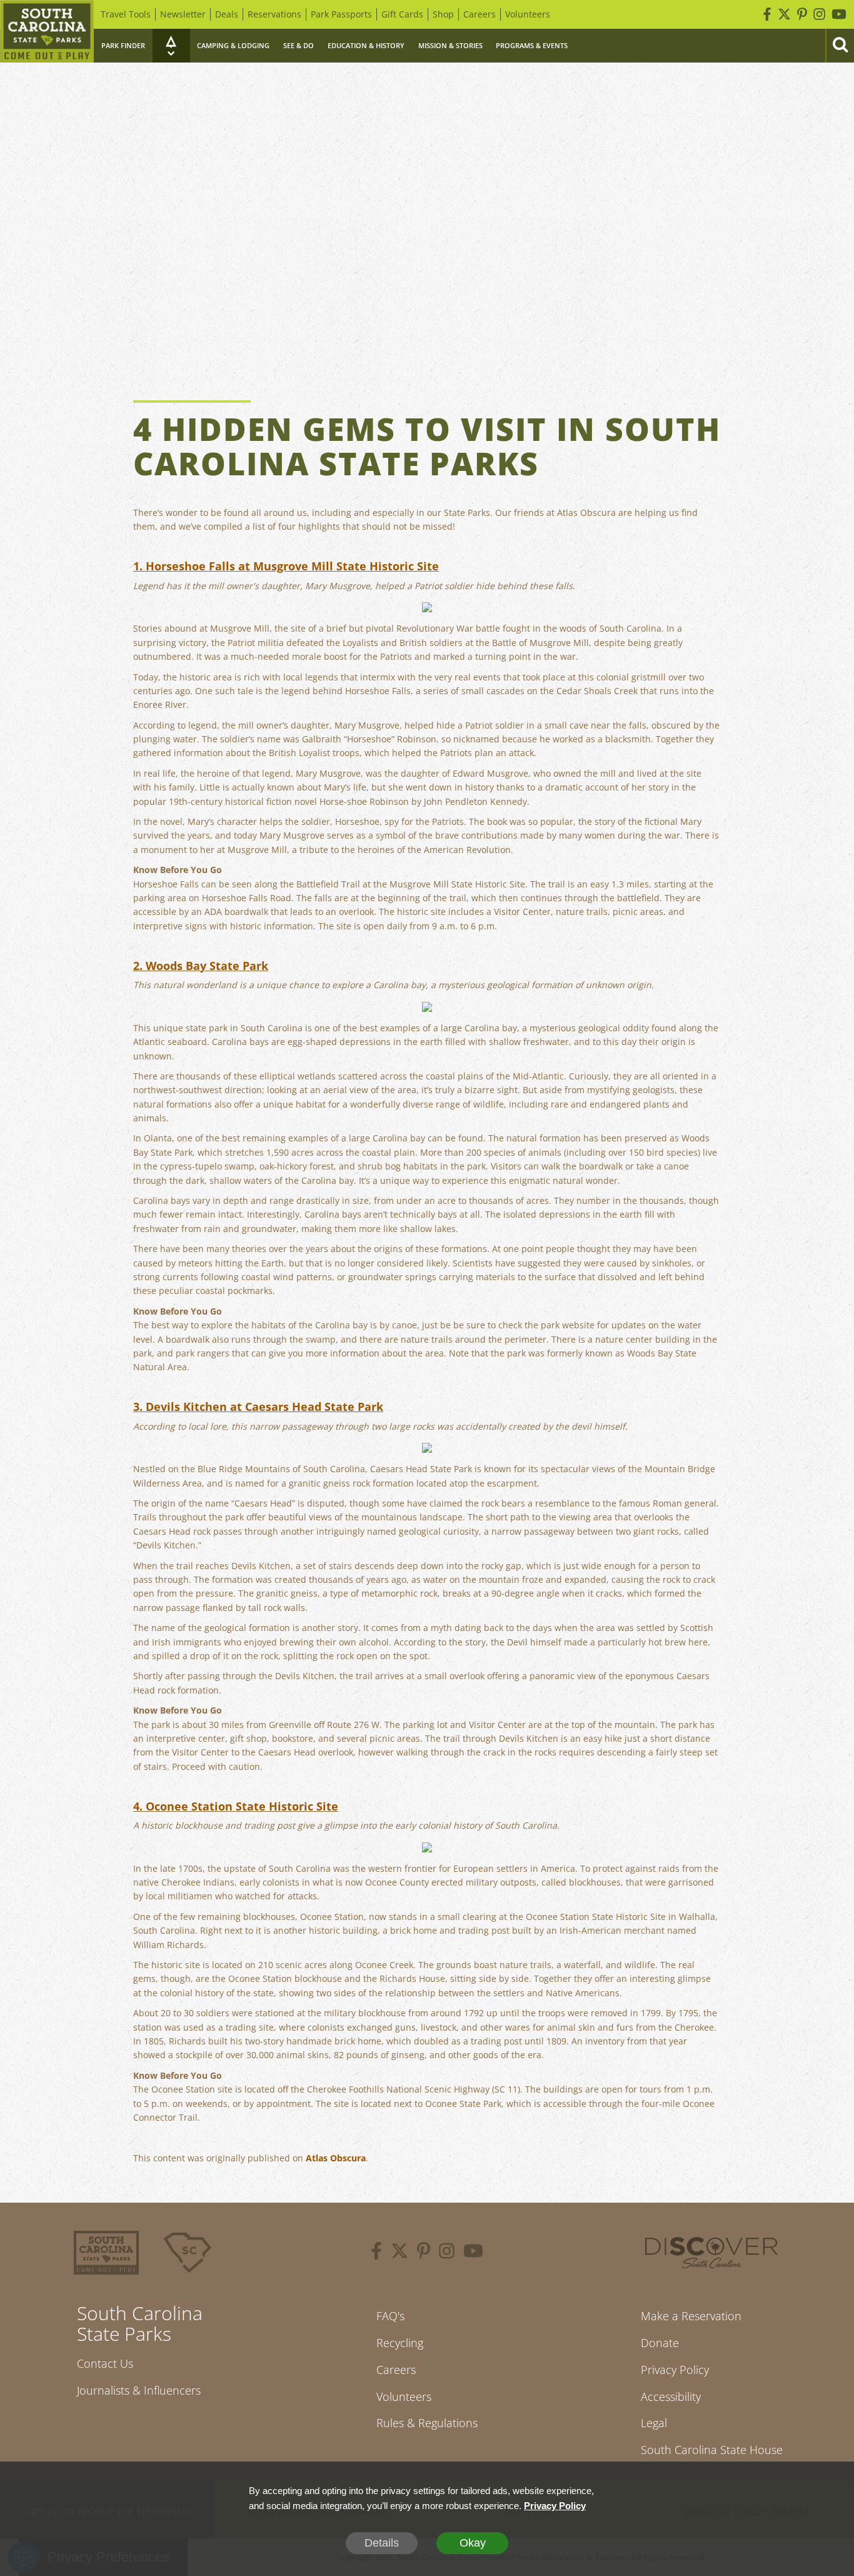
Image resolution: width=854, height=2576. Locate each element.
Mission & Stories (450, 45)
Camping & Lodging (233, 45)
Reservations (274, 14)
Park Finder (123, 45)
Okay (473, 2543)
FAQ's (390, 2316)
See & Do (299, 45)
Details (382, 2543)
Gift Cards (402, 14)
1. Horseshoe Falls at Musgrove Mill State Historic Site (286, 566)
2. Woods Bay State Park (201, 966)
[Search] (840, 46)
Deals (227, 14)
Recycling (400, 2343)
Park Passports (341, 14)
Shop (443, 14)
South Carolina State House (712, 2450)
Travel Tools (126, 14)
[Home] (47, 31)
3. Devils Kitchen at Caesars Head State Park (258, 1407)
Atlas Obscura (336, 2158)
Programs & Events (532, 45)
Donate (660, 2343)
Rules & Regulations (427, 2423)
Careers (480, 14)
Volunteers (528, 14)
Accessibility (671, 2397)
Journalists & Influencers (139, 2390)
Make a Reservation (691, 2316)
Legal (654, 2423)
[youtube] (473, 2253)
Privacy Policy (675, 2370)
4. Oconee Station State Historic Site (236, 1806)
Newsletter (183, 14)
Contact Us (105, 2363)
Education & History (366, 45)
